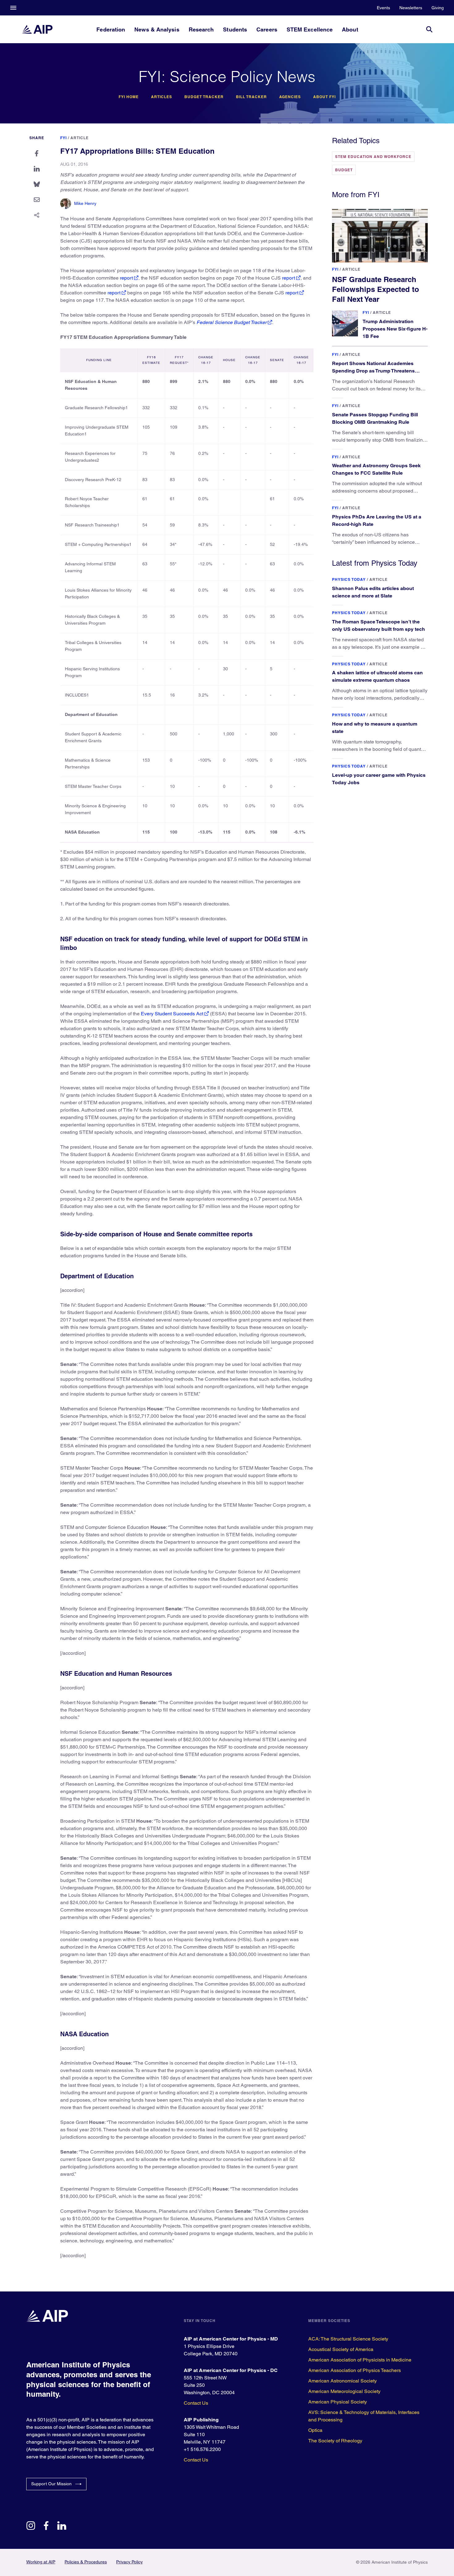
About (350, 29)
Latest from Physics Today (375, 563)
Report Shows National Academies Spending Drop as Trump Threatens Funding (373, 371)
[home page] (37, 29)
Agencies (290, 97)
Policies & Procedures (86, 2562)
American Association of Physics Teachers (355, 2370)
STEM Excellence (310, 29)
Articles (162, 97)
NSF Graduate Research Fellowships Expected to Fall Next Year (376, 289)
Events (383, 8)
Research (201, 29)
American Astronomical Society (343, 2381)
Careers (267, 29)
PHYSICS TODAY (349, 579)
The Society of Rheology (335, 2441)
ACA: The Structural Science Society (348, 2339)
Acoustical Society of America (341, 2349)
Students (235, 29)
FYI (63, 138)
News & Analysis (157, 29)
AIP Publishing (201, 2420)
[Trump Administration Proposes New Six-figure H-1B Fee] (345, 323)
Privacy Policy (129, 2562)
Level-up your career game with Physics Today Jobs (379, 779)
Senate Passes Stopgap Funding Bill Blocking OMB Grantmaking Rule (375, 418)
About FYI (324, 97)
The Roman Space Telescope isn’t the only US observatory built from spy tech (378, 625)
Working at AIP (41, 2562)
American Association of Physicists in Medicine (360, 2360)
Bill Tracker (251, 97)
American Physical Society (338, 2402)
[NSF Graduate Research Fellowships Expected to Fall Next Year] (380, 236)
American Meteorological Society (344, 2391)
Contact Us (196, 2403)
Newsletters (411, 8)
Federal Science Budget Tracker (231, 322)
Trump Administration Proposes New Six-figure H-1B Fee (395, 329)
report (126, 278)
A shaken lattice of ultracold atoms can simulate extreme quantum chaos (377, 676)
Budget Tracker (204, 97)
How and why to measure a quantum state (375, 728)
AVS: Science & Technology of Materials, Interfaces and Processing (364, 2416)
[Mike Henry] (66, 204)
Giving (438, 8)
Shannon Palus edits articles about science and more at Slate (373, 592)
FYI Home (129, 97)
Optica (315, 2430)
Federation (111, 29)
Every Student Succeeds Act (172, 1014)
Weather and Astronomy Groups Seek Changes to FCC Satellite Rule (376, 469)
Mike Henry (85, 203)
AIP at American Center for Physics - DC (231, 2370)
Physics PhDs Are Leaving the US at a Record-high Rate (377, 520)
